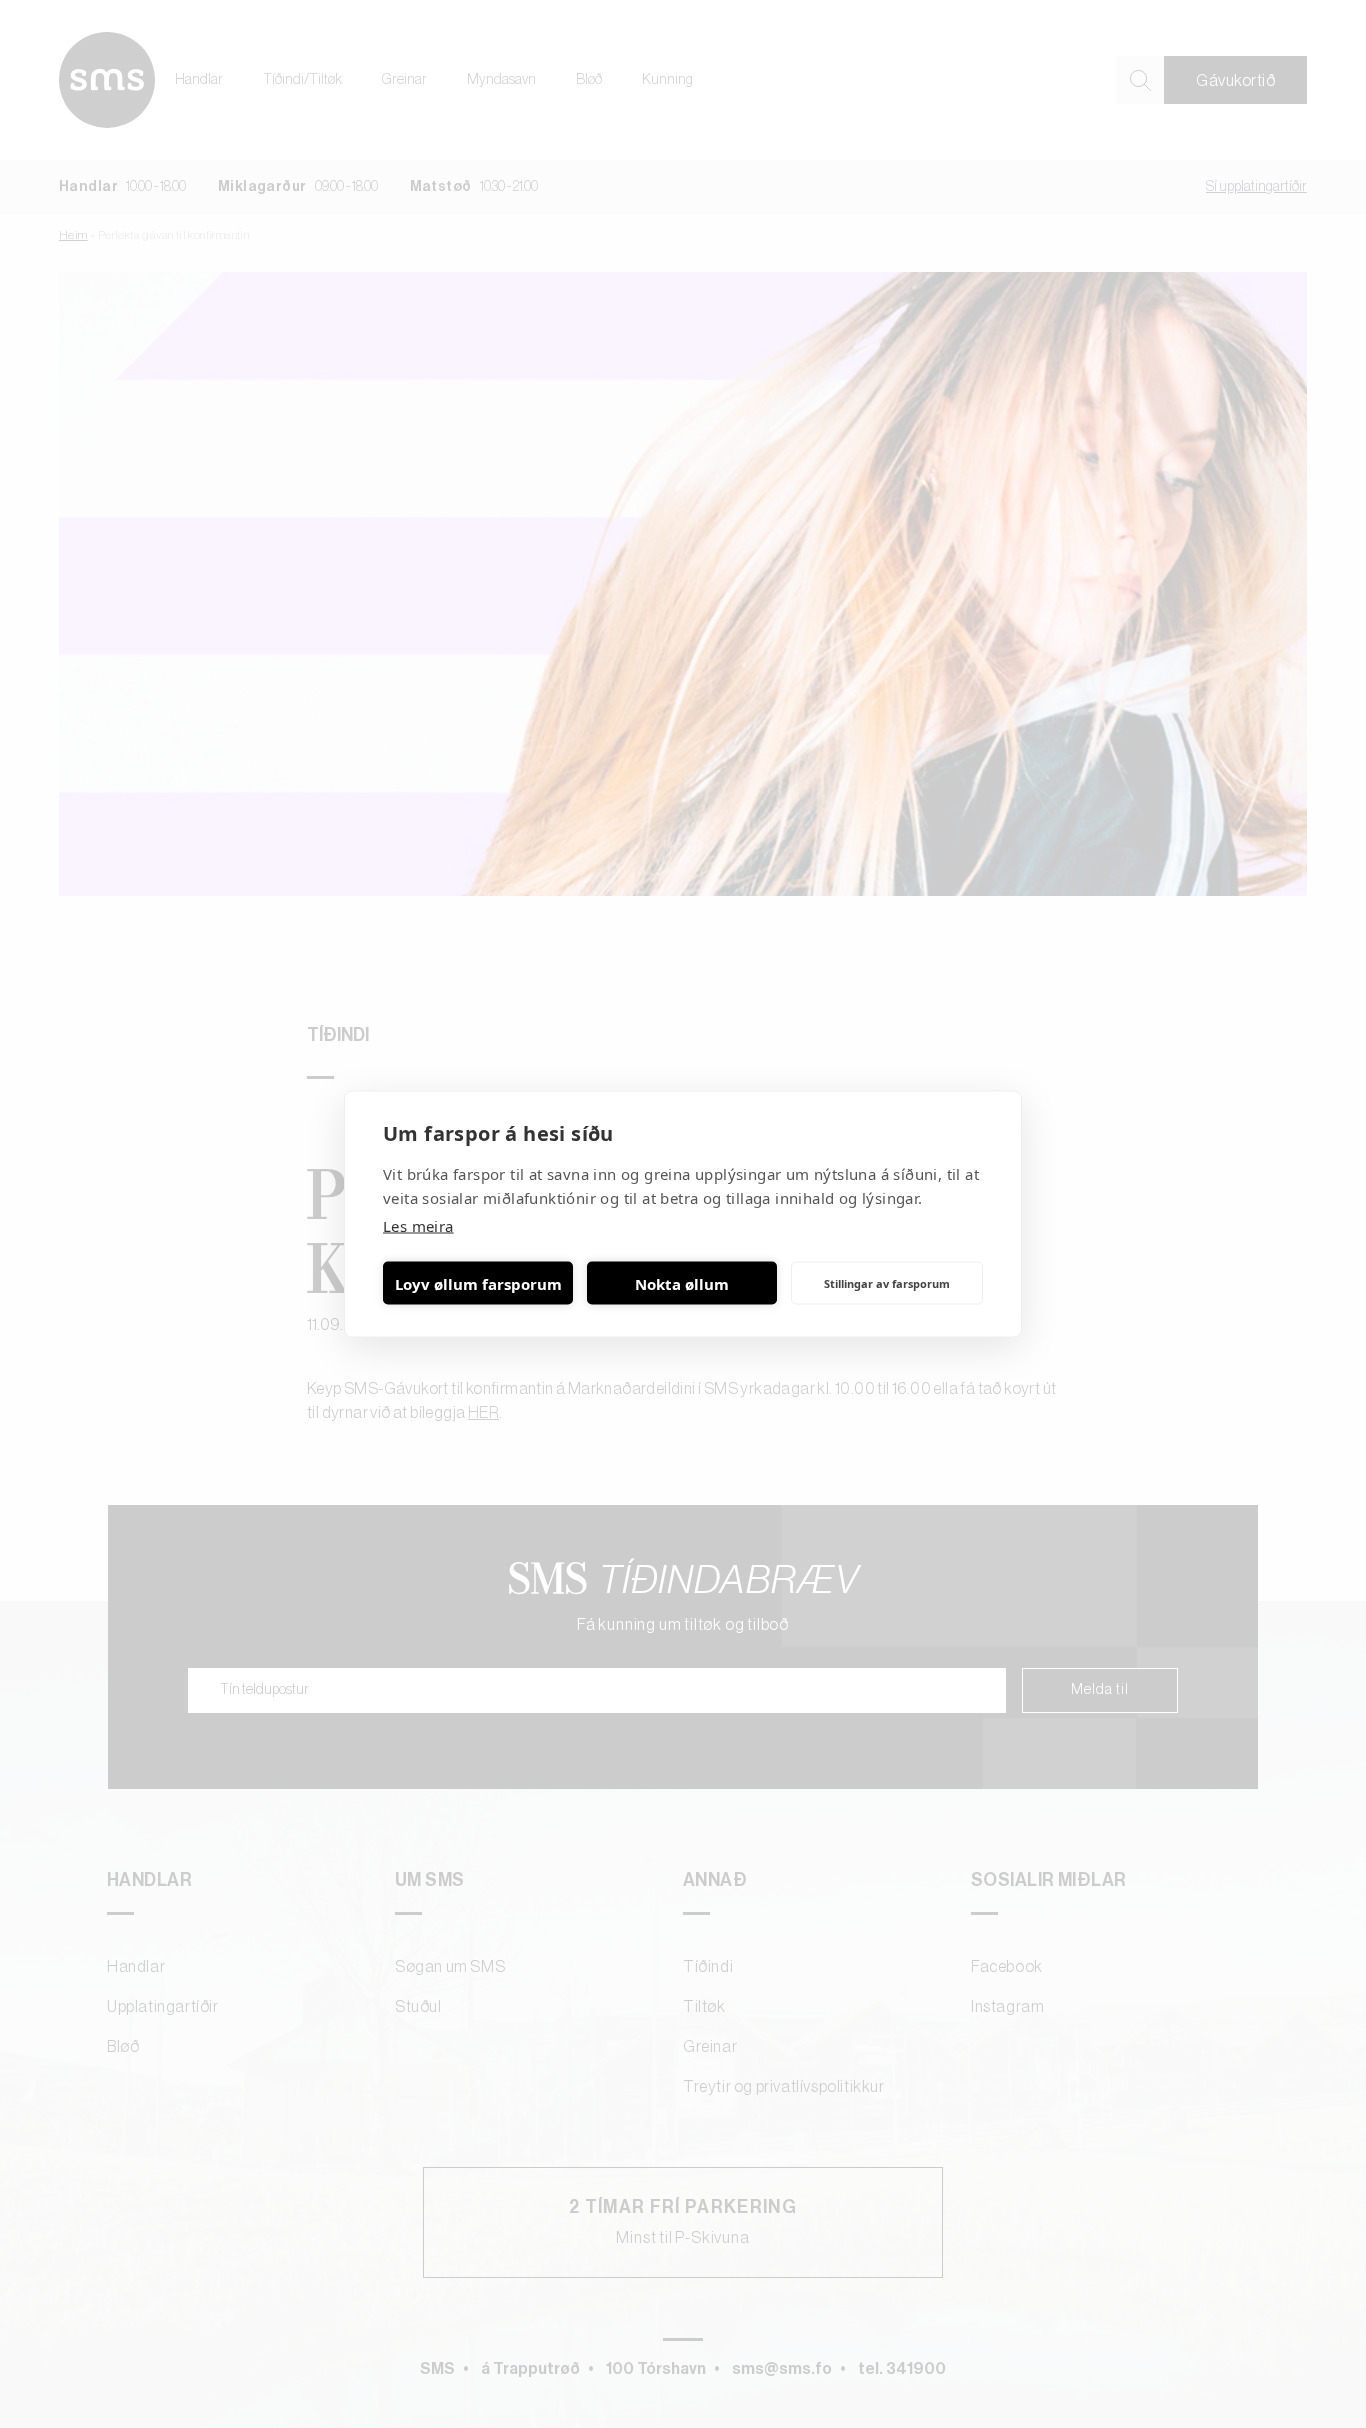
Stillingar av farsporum (887, 1282)
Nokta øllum (682, 1283)
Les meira (418, 1226)
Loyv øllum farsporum (478, 1283)
